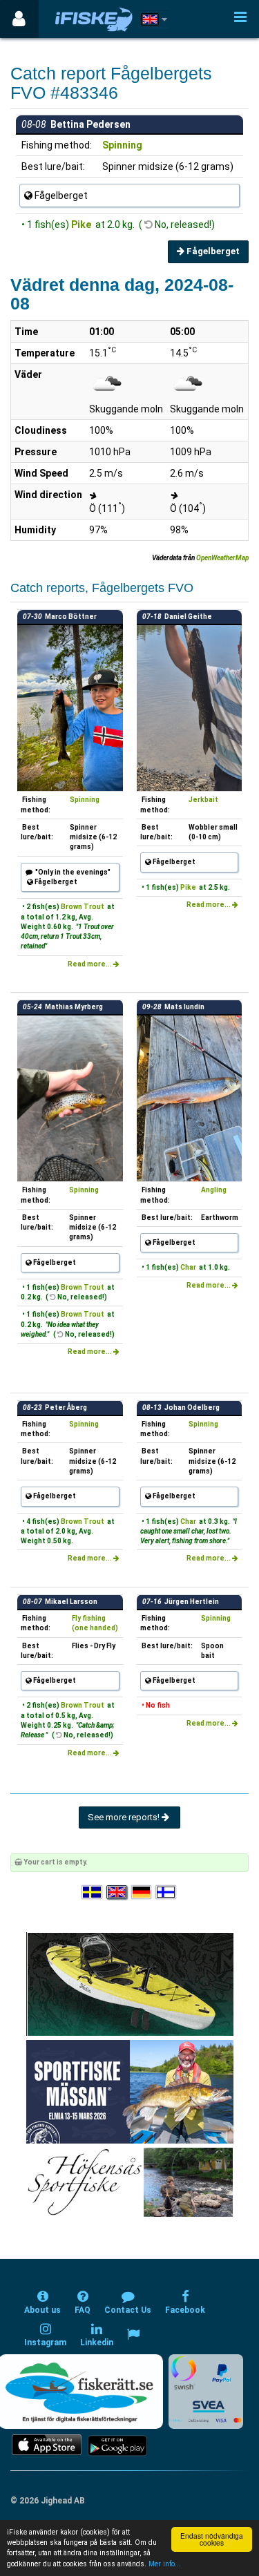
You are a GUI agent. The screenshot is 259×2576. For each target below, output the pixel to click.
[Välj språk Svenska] (93, 1892)
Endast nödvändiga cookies (212, 2539)
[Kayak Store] (130, 1983)
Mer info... (165, 2564)
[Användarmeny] (19, 19)
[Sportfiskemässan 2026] (130, 2091)
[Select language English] (117, 1892)
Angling (214, 1190)
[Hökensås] (129, 2181)
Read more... (90, 964)
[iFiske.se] (94, 19)
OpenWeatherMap (222, 558)
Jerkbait (203, 800)
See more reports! (125, 1817)
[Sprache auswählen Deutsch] (142, 1892)
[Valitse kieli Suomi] (166, 1892)
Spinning (122, 145)
